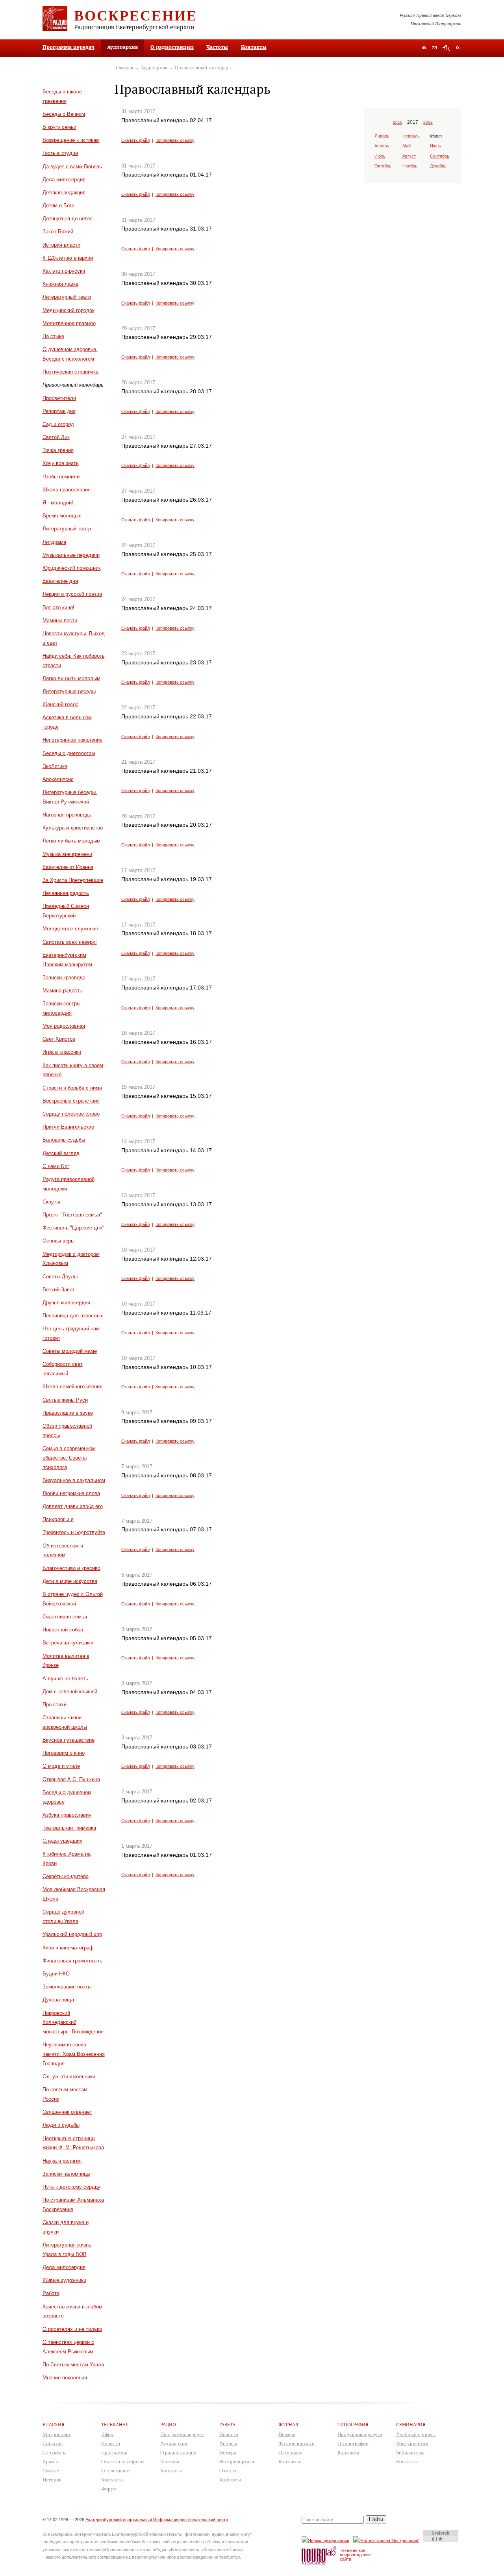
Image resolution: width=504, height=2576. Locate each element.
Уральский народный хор (72, 1934)
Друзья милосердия (66, 1303)
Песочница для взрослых (73, 1316)
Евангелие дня (60, 581)
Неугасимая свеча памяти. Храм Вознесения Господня (74, 2054)
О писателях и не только (72, 2329)
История (52, 2480)
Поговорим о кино (64, 1753)
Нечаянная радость (66, 893)
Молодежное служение (70, 929)
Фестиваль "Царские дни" (73, 1228)
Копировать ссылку (175, 140)
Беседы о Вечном (64, 114)
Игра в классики (62, 1052)
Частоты (217, 47)
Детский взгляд (61, 1153)
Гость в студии (60, 153)
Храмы (50, 2462)
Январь (382, 136)
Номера (228, 2452)
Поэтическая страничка (70, 372)
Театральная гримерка (69, 1828)
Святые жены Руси (65, 1400)
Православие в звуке (68, 1413)
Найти (376, 2519)
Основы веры (58, 1241)
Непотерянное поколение (72, 740)
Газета (227, 2424)
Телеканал (115, 2424)
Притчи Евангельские (68, 1127)
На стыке (53, 336)
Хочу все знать (61, 463)
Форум (109, 2489)
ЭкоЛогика (55, 766)
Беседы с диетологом (69, 753)
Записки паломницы (66, 2174)
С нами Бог (56, 1166)
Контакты (254, 47)
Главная (124, 68)
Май (407, 146)
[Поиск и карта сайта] (446, 48)
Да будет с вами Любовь (72, 166)
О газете (228, 2471)
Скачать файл (135, 140)
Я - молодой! (58, 503)
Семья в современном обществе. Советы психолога (69, 1458)
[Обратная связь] (434, 48)
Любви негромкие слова (71, 1493)
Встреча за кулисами (68, 1643)
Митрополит (57, 2434)
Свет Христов (59, 1039)
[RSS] (458, 47)
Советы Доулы (60, 1277)
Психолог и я (58, 1519)
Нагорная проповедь (67, 815)
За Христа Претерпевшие (73, 880)
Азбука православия (67, 1815)
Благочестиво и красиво (71, 1568)
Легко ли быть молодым (71, 678)
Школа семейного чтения (72, 1387)
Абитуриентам (412, 2443)
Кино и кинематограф (68, 1948)
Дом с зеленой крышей (70, 1692)
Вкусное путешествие (69, 1740)
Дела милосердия (64, 179)
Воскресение (136, 15)
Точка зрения (58, 450)
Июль (380, 156)
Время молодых (62, 516)
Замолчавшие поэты (67, 1987)
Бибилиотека (410, 2452)
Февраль (411, 136)
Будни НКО (56, 1974)
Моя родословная (64, 1026)
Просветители (59, 398)
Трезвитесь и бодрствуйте (74, 1532)
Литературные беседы (69, 691)
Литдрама (54, 542)
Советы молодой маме (70, 1351)
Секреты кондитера (66, 1876)
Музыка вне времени (67, 854)
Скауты (51, 1202)
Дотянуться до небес (68, 219)
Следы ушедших (62, 1841)
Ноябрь (410, 166)
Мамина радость (62, 990)
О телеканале (116, 2471)
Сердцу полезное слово (71, 1114)
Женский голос (60, 704)
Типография (353, 2424)
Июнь (435, 146)
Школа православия (67, 490)
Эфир (107, 2434)
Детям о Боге (58, 206)
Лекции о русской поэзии (72, 594)
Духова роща (58, 2000)
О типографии (353, 2443)
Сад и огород (58, 424)
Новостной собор (63, 1630)
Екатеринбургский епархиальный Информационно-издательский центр (157, 2520)
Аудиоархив (154, 68)
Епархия (54, 2424)
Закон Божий (58, 232)
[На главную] (424, 48)
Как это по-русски (64, 271)
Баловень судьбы (64, 1140)
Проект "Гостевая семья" (72, 1215)
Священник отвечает (67, 2112)
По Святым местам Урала (73, 2365)
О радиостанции (172, 47)
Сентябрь (440, 156)
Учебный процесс (416, 2434)
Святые (51, 2471)
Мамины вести (60, 620)
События (53, 2443)
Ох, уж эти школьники (69, 2077)
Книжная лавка (60, 284)
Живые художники (64, 2280)
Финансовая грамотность (72, 1961)
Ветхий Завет (59, 1290)
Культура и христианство (73, 828)
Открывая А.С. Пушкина (71, 1779)
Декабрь (438, 166)
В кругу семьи (59, 127)
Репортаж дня (59, 411)
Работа (51, 2293)
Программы (114, 2452)
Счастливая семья (65, 1617)
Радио (168, 2424)
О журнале (290, 2452)
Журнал (288, 2424)
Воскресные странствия (71, 1101)
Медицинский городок (69, 310)
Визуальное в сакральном (74, 1480)
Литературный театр (67, 297)
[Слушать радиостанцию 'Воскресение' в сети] (387, 2540)
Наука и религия (62, 2161)
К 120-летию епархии (68, 258)
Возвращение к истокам (71, 140)
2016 (398, 122)
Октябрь (383, 166)
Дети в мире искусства (70, 1581)
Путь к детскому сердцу (71, 2187)
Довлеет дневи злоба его (73, 1506)
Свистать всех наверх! (70, 942)
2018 (428, 122)
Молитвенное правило (69, 323)
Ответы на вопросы (123, 2462)
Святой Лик (56, 437)
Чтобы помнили (61, 477)
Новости (111, 2443)
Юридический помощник (72, 568)
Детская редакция (64, 193)
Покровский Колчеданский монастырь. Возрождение (73, 2023)
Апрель (382, 146)
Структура (55, 2452)
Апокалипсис (58, 779)
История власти (61, 245)
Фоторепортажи (237, 2462)
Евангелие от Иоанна (68, 867)
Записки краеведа (64, 977)
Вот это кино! (58, 607)
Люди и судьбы (61, 2125)
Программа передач (69, 47)
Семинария (411, 2424)
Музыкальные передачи (71, 555)
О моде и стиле (61, 1766)
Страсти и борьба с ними (72, 1088)
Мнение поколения (65, 2378)
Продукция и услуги (360, 2434)
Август (409, 156)
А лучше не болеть (65, 1679)
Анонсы (228, 2443)
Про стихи (55, 1705)
